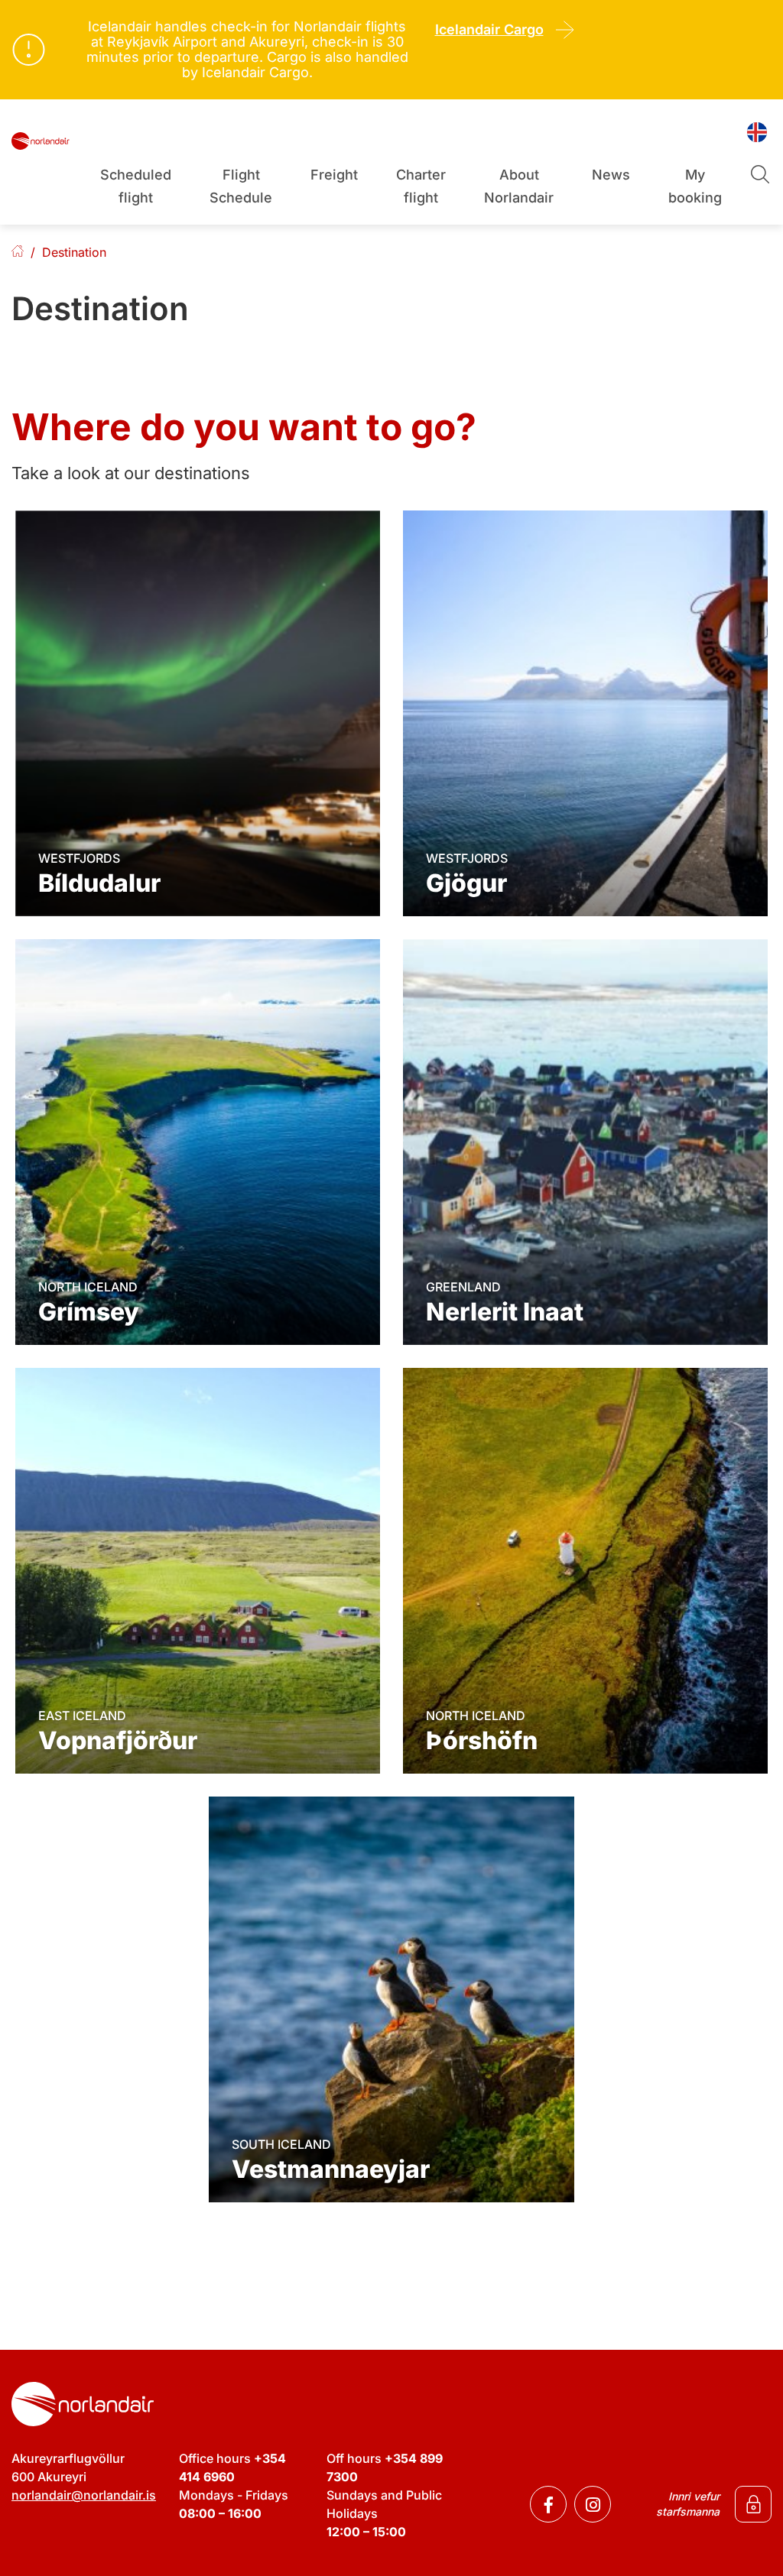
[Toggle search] (759, 173)
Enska (18, 253)
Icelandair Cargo (489, 29)
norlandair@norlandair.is (84, 2495)
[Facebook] (548, 2504)
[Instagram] (593, 2504)
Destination (74, 252)
